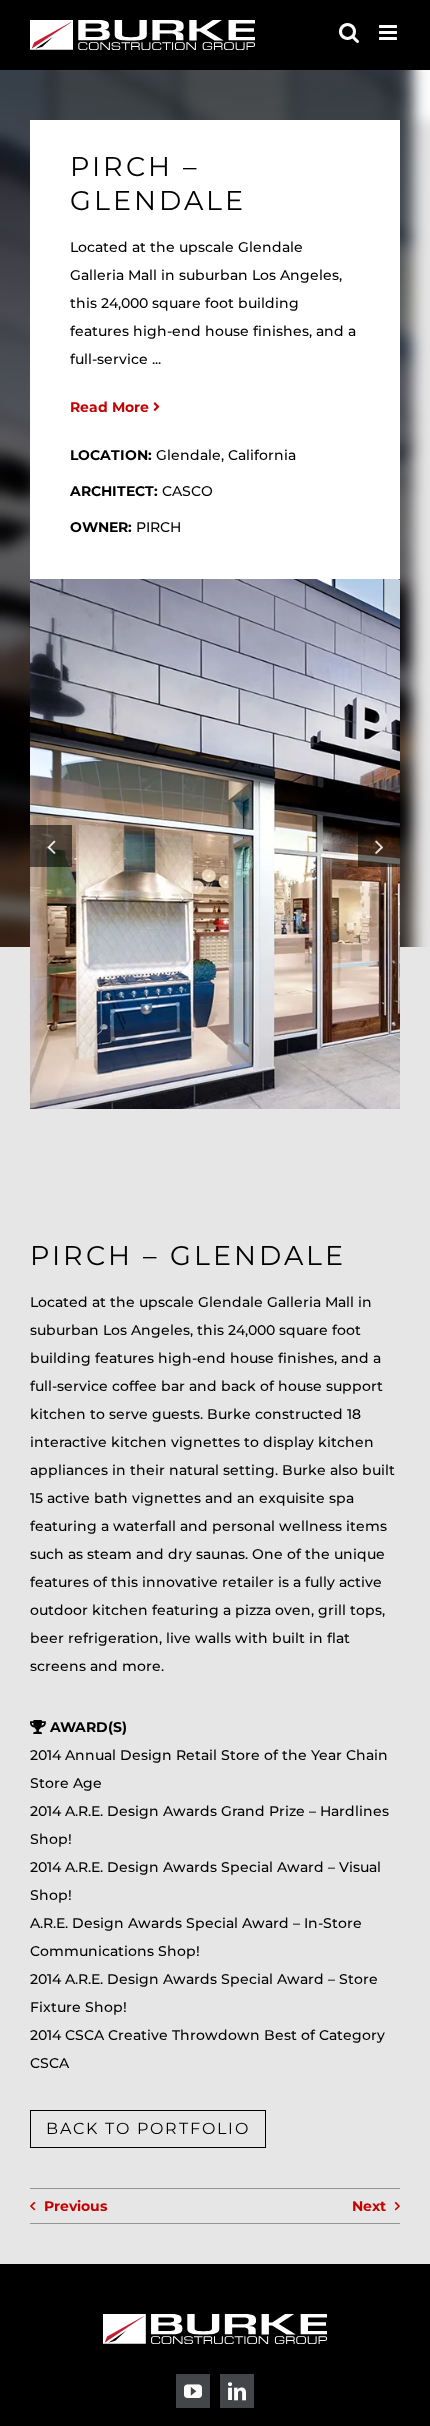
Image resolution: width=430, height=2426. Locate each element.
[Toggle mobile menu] (389, 32)
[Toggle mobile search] (349, 32)
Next (369, 2206)
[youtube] (193, 2391)
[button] (51, 846)
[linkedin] (237, 2391)
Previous (75, 2206)
